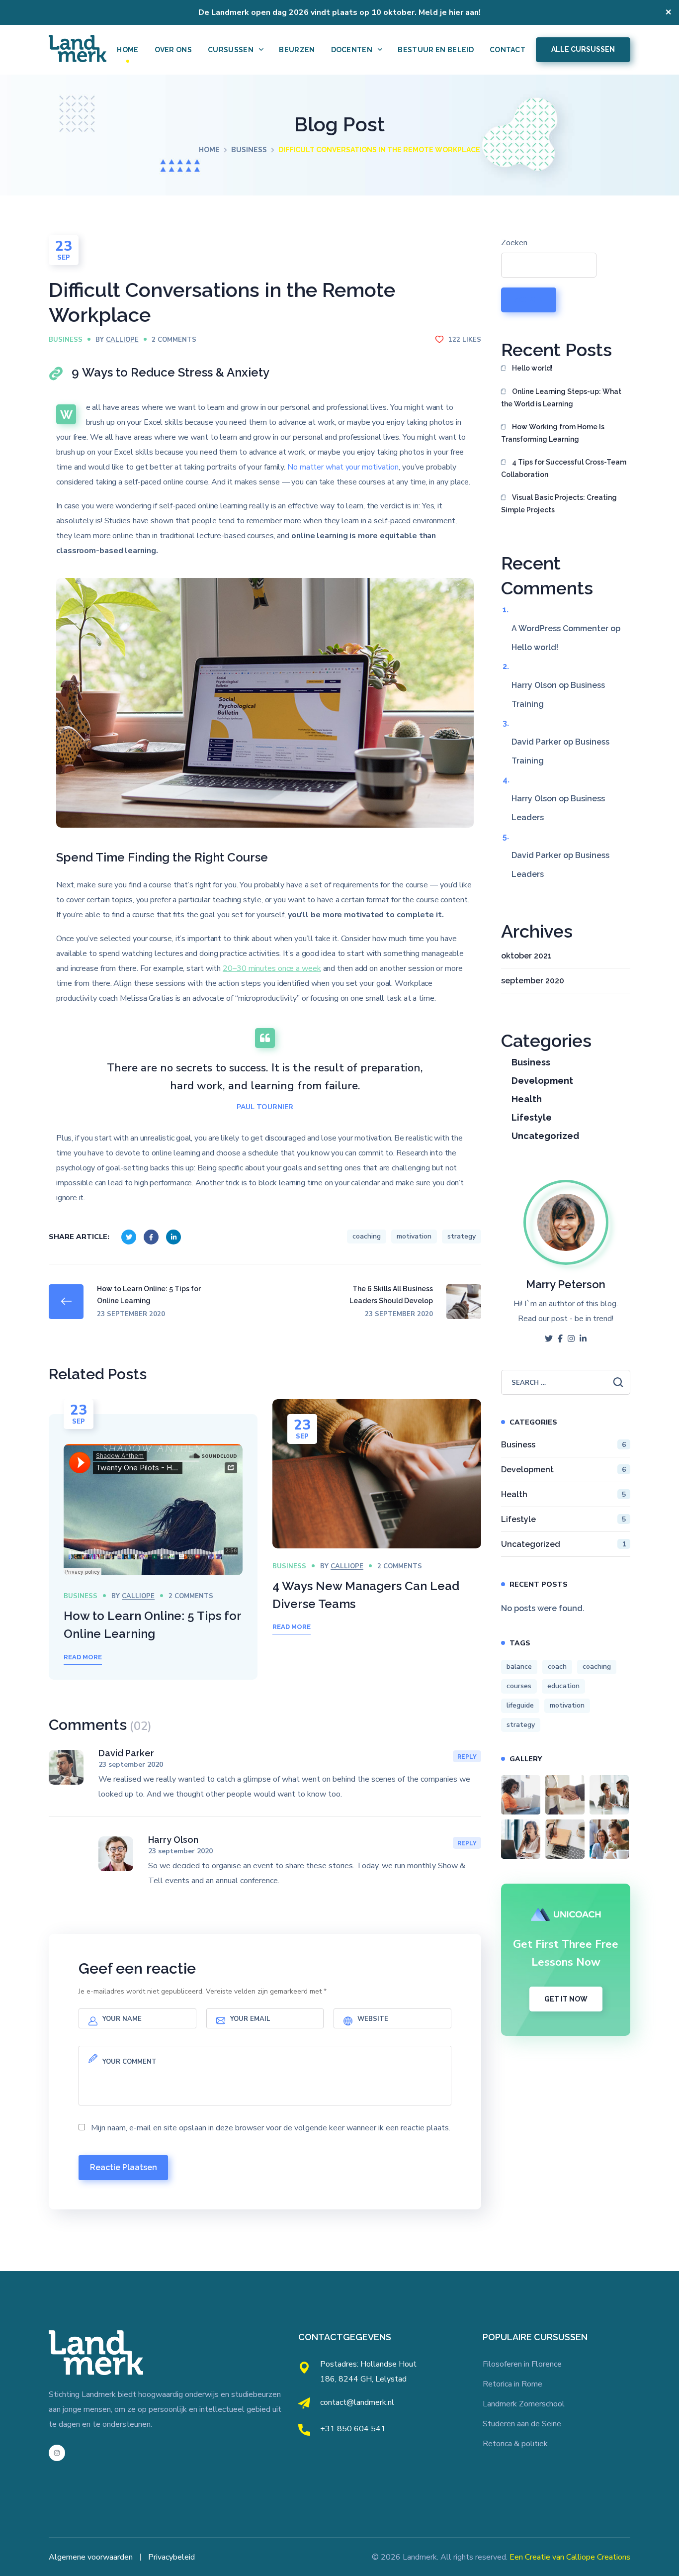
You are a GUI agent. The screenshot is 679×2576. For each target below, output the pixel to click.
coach (557, 1667)
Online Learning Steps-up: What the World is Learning (561, 398)
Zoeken (514, 243)
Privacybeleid (171, 2557)
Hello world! (532, 368)
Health (527, 1099)
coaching (367, 1236)
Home (209, 150)
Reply (467, 1757)
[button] (583, 50)
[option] (153, 1547)
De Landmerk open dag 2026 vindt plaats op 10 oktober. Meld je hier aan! (339, 12)
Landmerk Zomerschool (524, 2404)
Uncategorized (545, 1136)
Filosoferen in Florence (522, 2364)
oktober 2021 (526, 956)
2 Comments (174, 340)
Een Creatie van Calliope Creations (570, 2557)
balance (519, 1667)
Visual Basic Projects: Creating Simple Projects (559, 504)
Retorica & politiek (515, 2444)
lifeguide (520, 1705)
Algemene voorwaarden (91, 2557)
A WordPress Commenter (560, 628)
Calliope (122, 340)
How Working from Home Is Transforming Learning (553, 433)
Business (249, 150)
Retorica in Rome (512, 2384)
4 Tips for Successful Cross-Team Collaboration (564, 468)
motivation (414, 1236)
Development (542, 1081)
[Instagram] (57, 2453)
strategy (462, 1236)
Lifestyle (532, 1117)
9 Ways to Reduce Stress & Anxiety (170, 372)
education (563, 1686)
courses (519, 1686)
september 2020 (533, 981)
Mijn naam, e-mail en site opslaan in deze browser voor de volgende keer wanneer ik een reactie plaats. (271, 2128)
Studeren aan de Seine (522, 2424)
